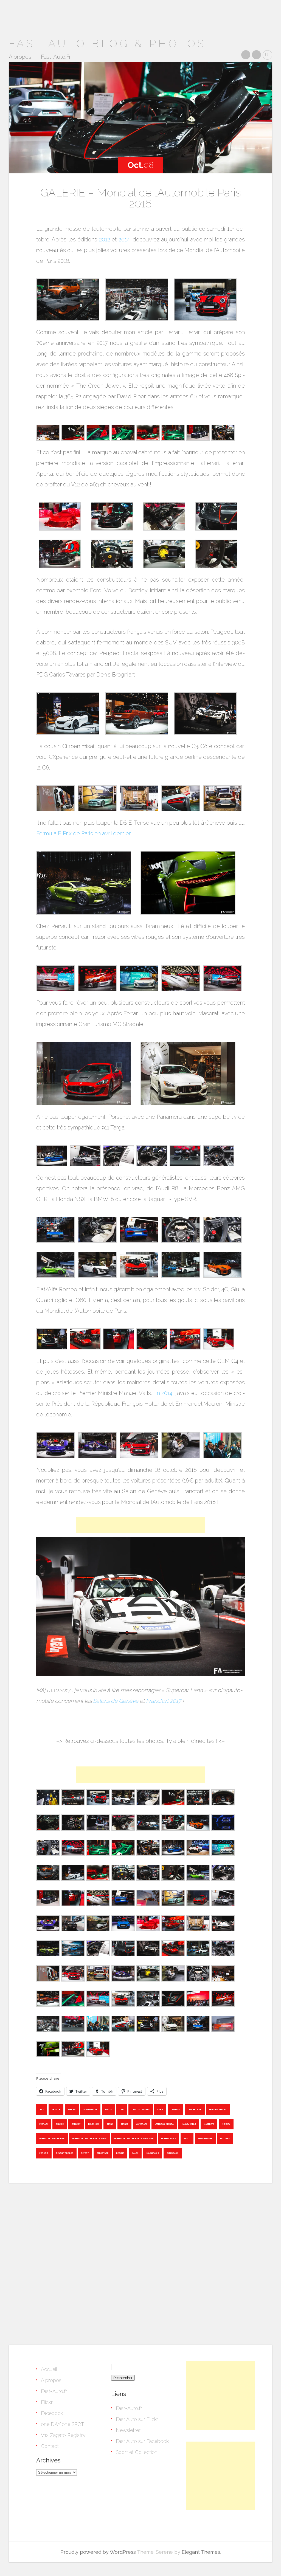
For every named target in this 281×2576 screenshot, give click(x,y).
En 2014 (163, 1393)
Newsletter (128, 2430)
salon (135, 2153)
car (122, 2109)
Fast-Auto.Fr (56, 57)
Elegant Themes (201, 2552)
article (56, 2109)
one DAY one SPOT (62, 2424)
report (85, 2153)
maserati (209, 2124)
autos (108, 2109)
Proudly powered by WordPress (98, 2552)
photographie (205, 2139)
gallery (76, 2124)
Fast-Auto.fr (54, 2391)
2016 (42, 2109)
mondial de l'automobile (52, 2139)
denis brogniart (218, 2109)
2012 (105, 239)
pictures (225, 2139)
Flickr (47, 2402)
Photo (187, 2139)
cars (160, 2109)
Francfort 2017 (164, 1701)
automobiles (90, 2109)
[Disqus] (140, 2262)
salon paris (153, 2153)
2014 (124, 239)
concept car (195, 2109)
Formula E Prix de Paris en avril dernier (83, 833)
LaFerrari (141, 2124)
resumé (120, 2153)
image (110, 2124)
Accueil (49, 2369)
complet (175, 2109)
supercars (173, 2153)
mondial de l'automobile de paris (89, 2139)
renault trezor (65, 2153)
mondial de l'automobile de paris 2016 (134, 2139)
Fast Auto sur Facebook (142, 2441)
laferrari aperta (164, 2124)
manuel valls (189, 2124)
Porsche (44, 2153)
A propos (20, 57)
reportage (103, 2153)
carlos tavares (141, 2109)
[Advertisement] (140, 1525)
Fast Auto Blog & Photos (107, 43)
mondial (226, 2124)
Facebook (52, 2413)
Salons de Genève (116, 1701)
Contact (50, 2446)
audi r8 (72, 2109)
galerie (60, 2124)
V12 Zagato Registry (63, 2435)
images (124, 2124)
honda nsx (94, 2124)
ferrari (44, 2124)
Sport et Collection (137, 2452)
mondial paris (169, 2139)
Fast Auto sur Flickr (137, 2419)
